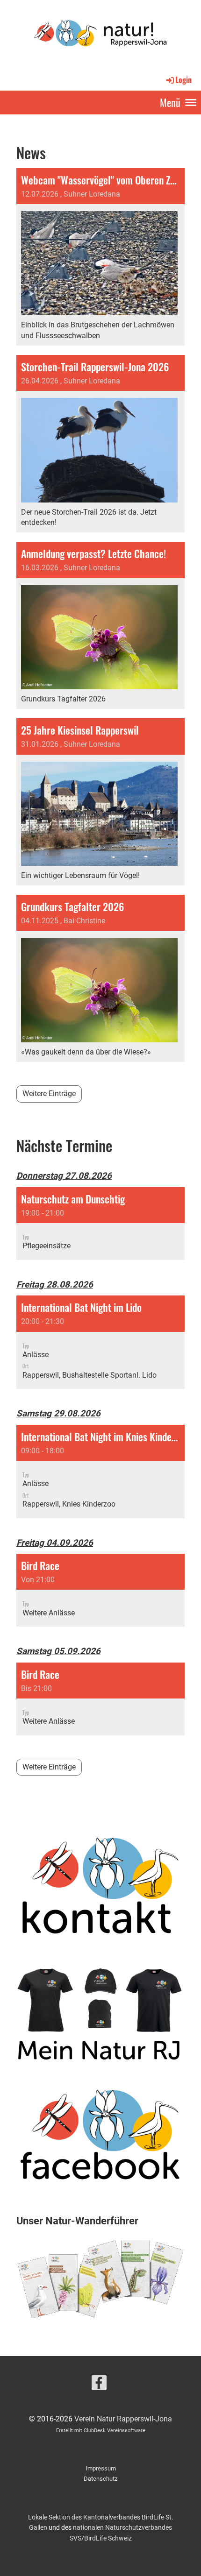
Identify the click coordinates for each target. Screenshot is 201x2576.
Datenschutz (100, 2479)
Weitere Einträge (49, 1093)
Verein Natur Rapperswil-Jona (123, 2419)
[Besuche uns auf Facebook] (99, 2385)
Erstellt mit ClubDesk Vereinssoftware (101, 2431)
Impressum (101, 2468)
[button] (100, 1224)
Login (183, 80)
